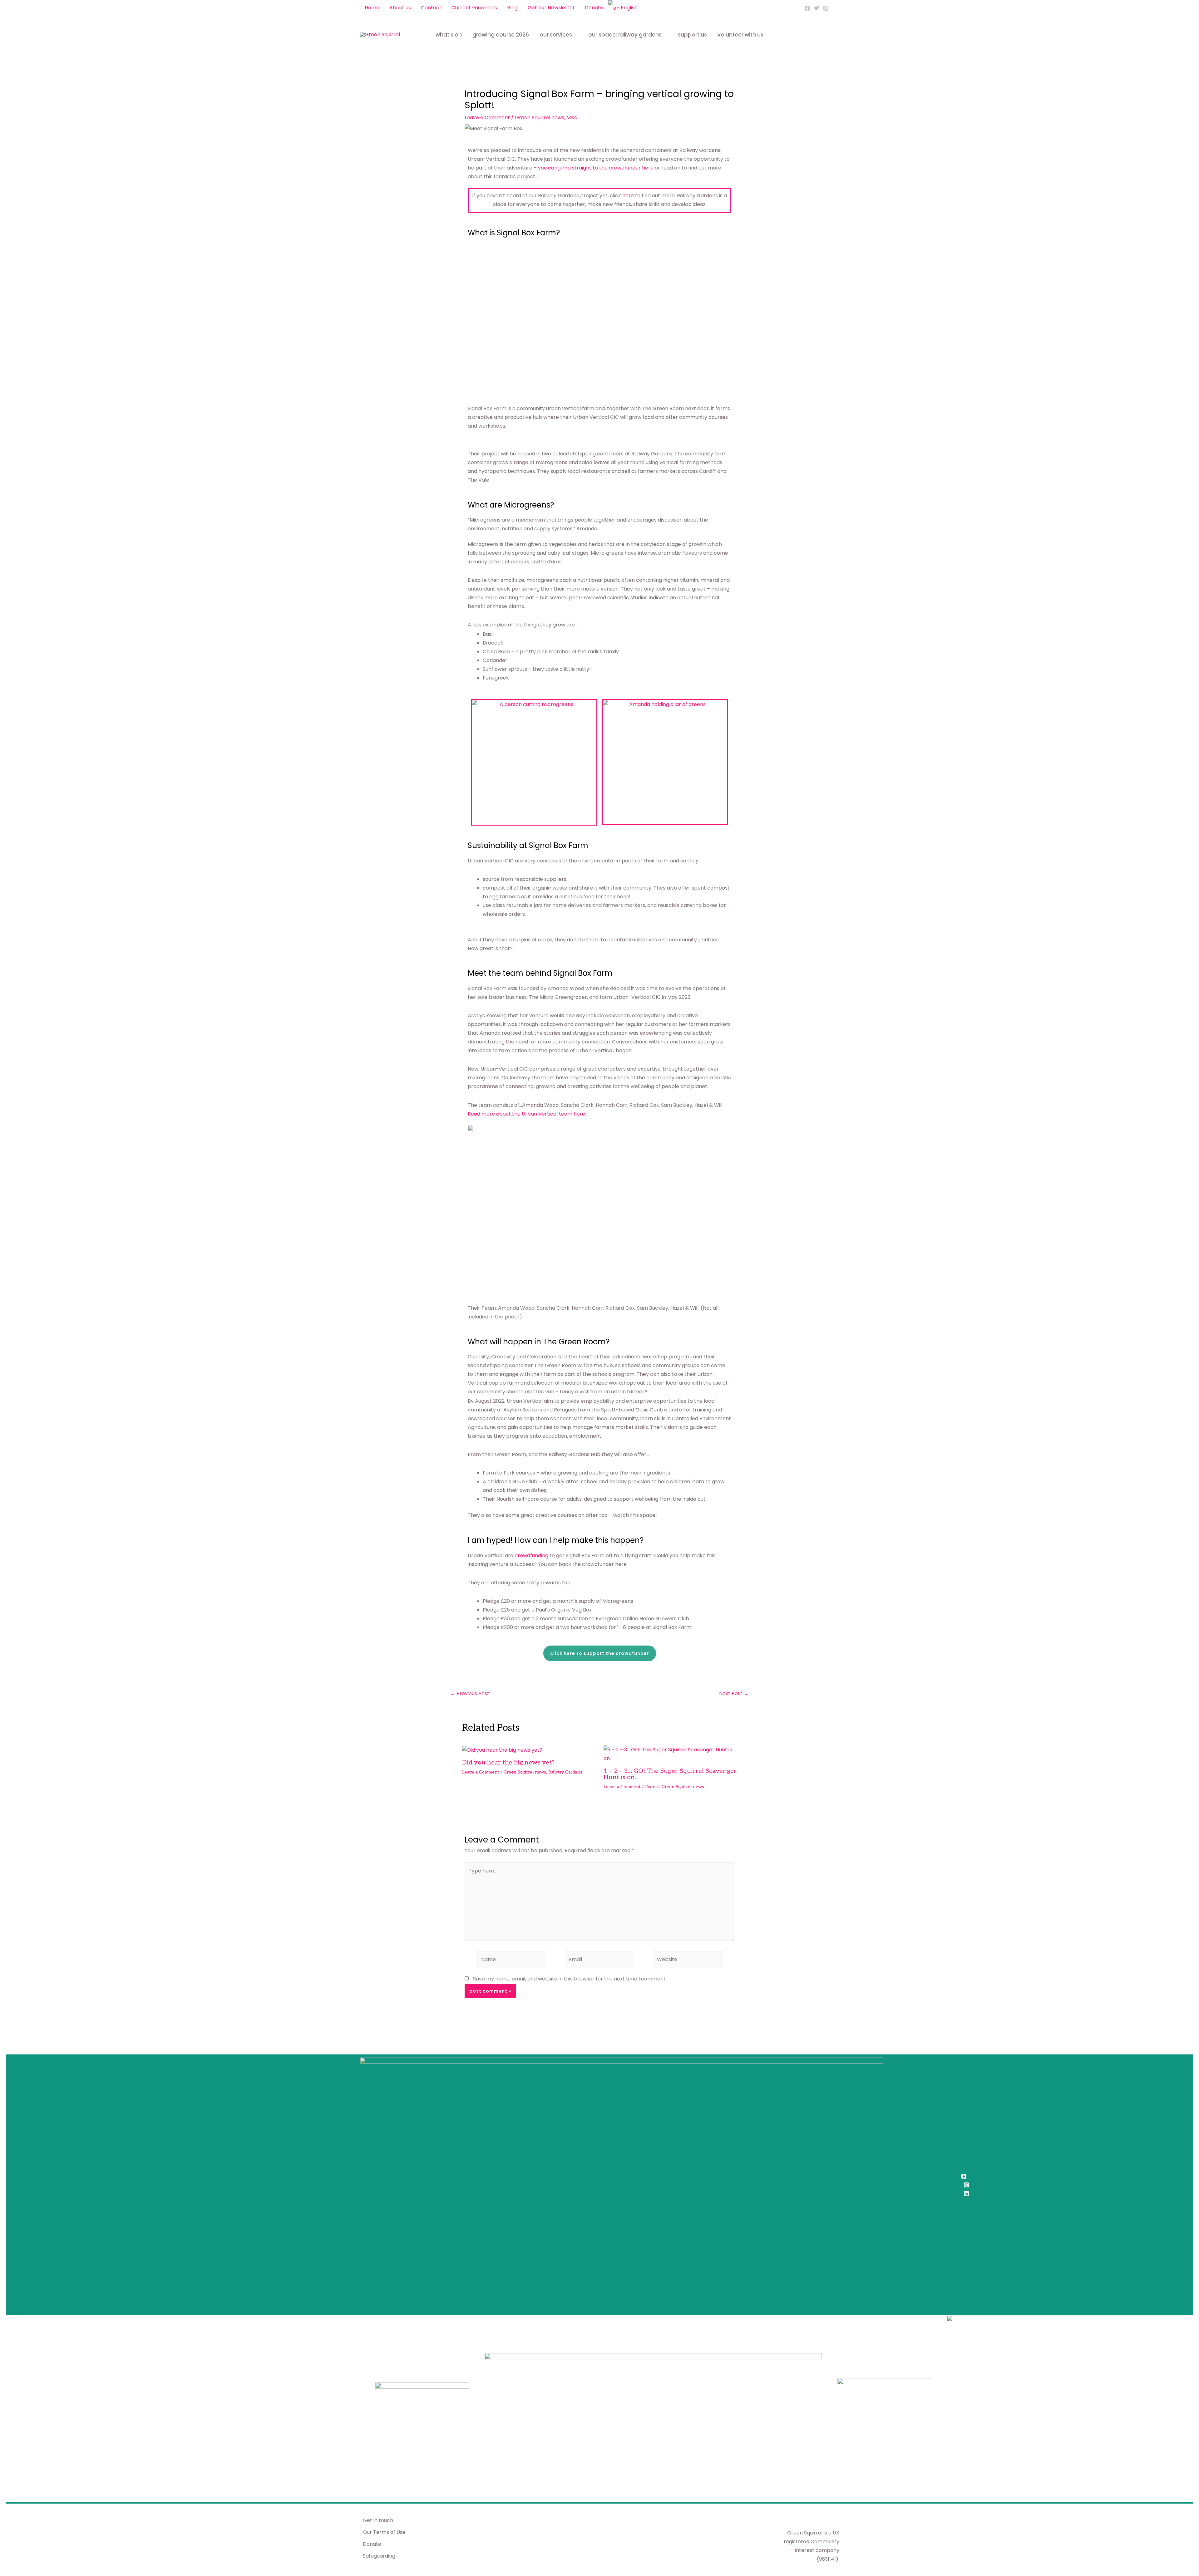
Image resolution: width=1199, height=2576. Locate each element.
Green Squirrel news (540, 118)
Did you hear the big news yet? (508, 1763)
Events (652, 1787)
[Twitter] (817, 8)
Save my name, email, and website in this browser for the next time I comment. (570, 1979)
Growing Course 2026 (501, 35)
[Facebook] (807, 8)
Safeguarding (379, 2556)
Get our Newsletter (551, 8)
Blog (512, 8)
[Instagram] (826, 8)
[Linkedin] (966, 2194)
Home (372, 8)
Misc (572, 118)
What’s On (449, 35)
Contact (431, 8)
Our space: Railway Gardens (625, 35)
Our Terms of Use (384, 2532)
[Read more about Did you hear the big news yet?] (502, 1750)
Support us (692, 35)
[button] (837, 8)
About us (400, 8)
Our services (556, 35)
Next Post (734, 1694)
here (628, 196)
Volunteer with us (740, 35)
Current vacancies (474, 8)
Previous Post (470, 1694)
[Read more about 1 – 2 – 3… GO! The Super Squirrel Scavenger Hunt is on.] (670, 1754)
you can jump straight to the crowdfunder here (596, 168)
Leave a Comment (487, 118)
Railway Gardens (565, 1772)
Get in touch (378, 2520)
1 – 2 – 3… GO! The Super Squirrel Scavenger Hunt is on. (670, 1774)
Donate (594, 8)
